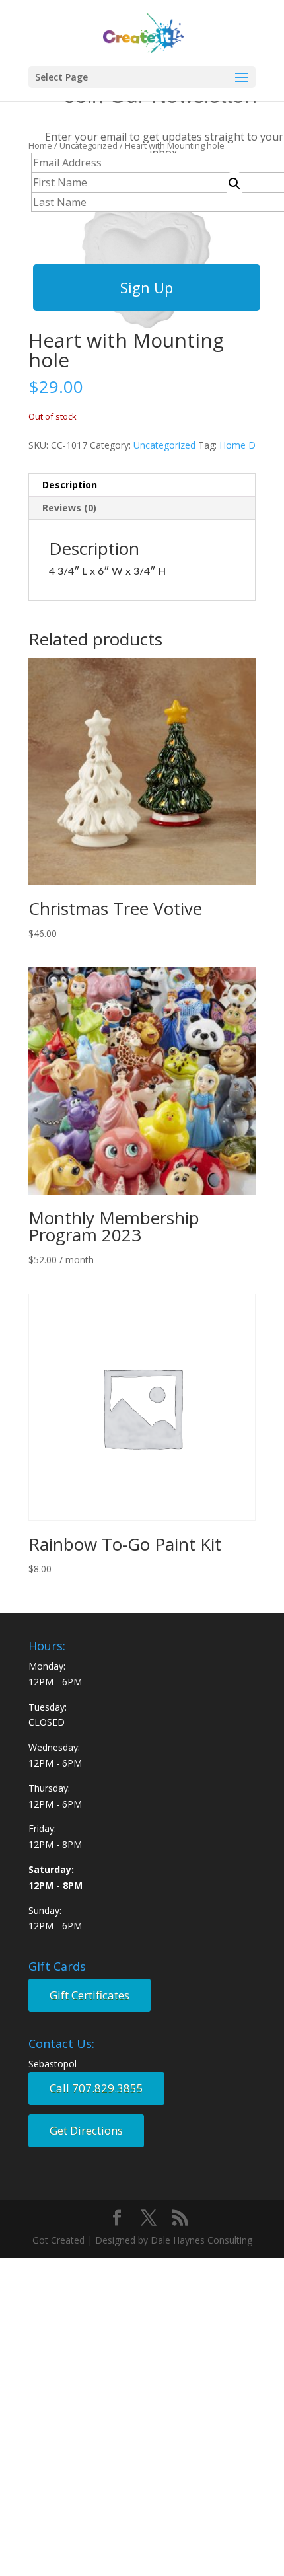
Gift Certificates (89, 1995)
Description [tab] (70, 485)
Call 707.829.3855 (96, 2088)
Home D (237, 445)
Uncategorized (164, 445)
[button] (234, 184)
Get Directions (86, 2130)
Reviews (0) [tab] (69, 508)
